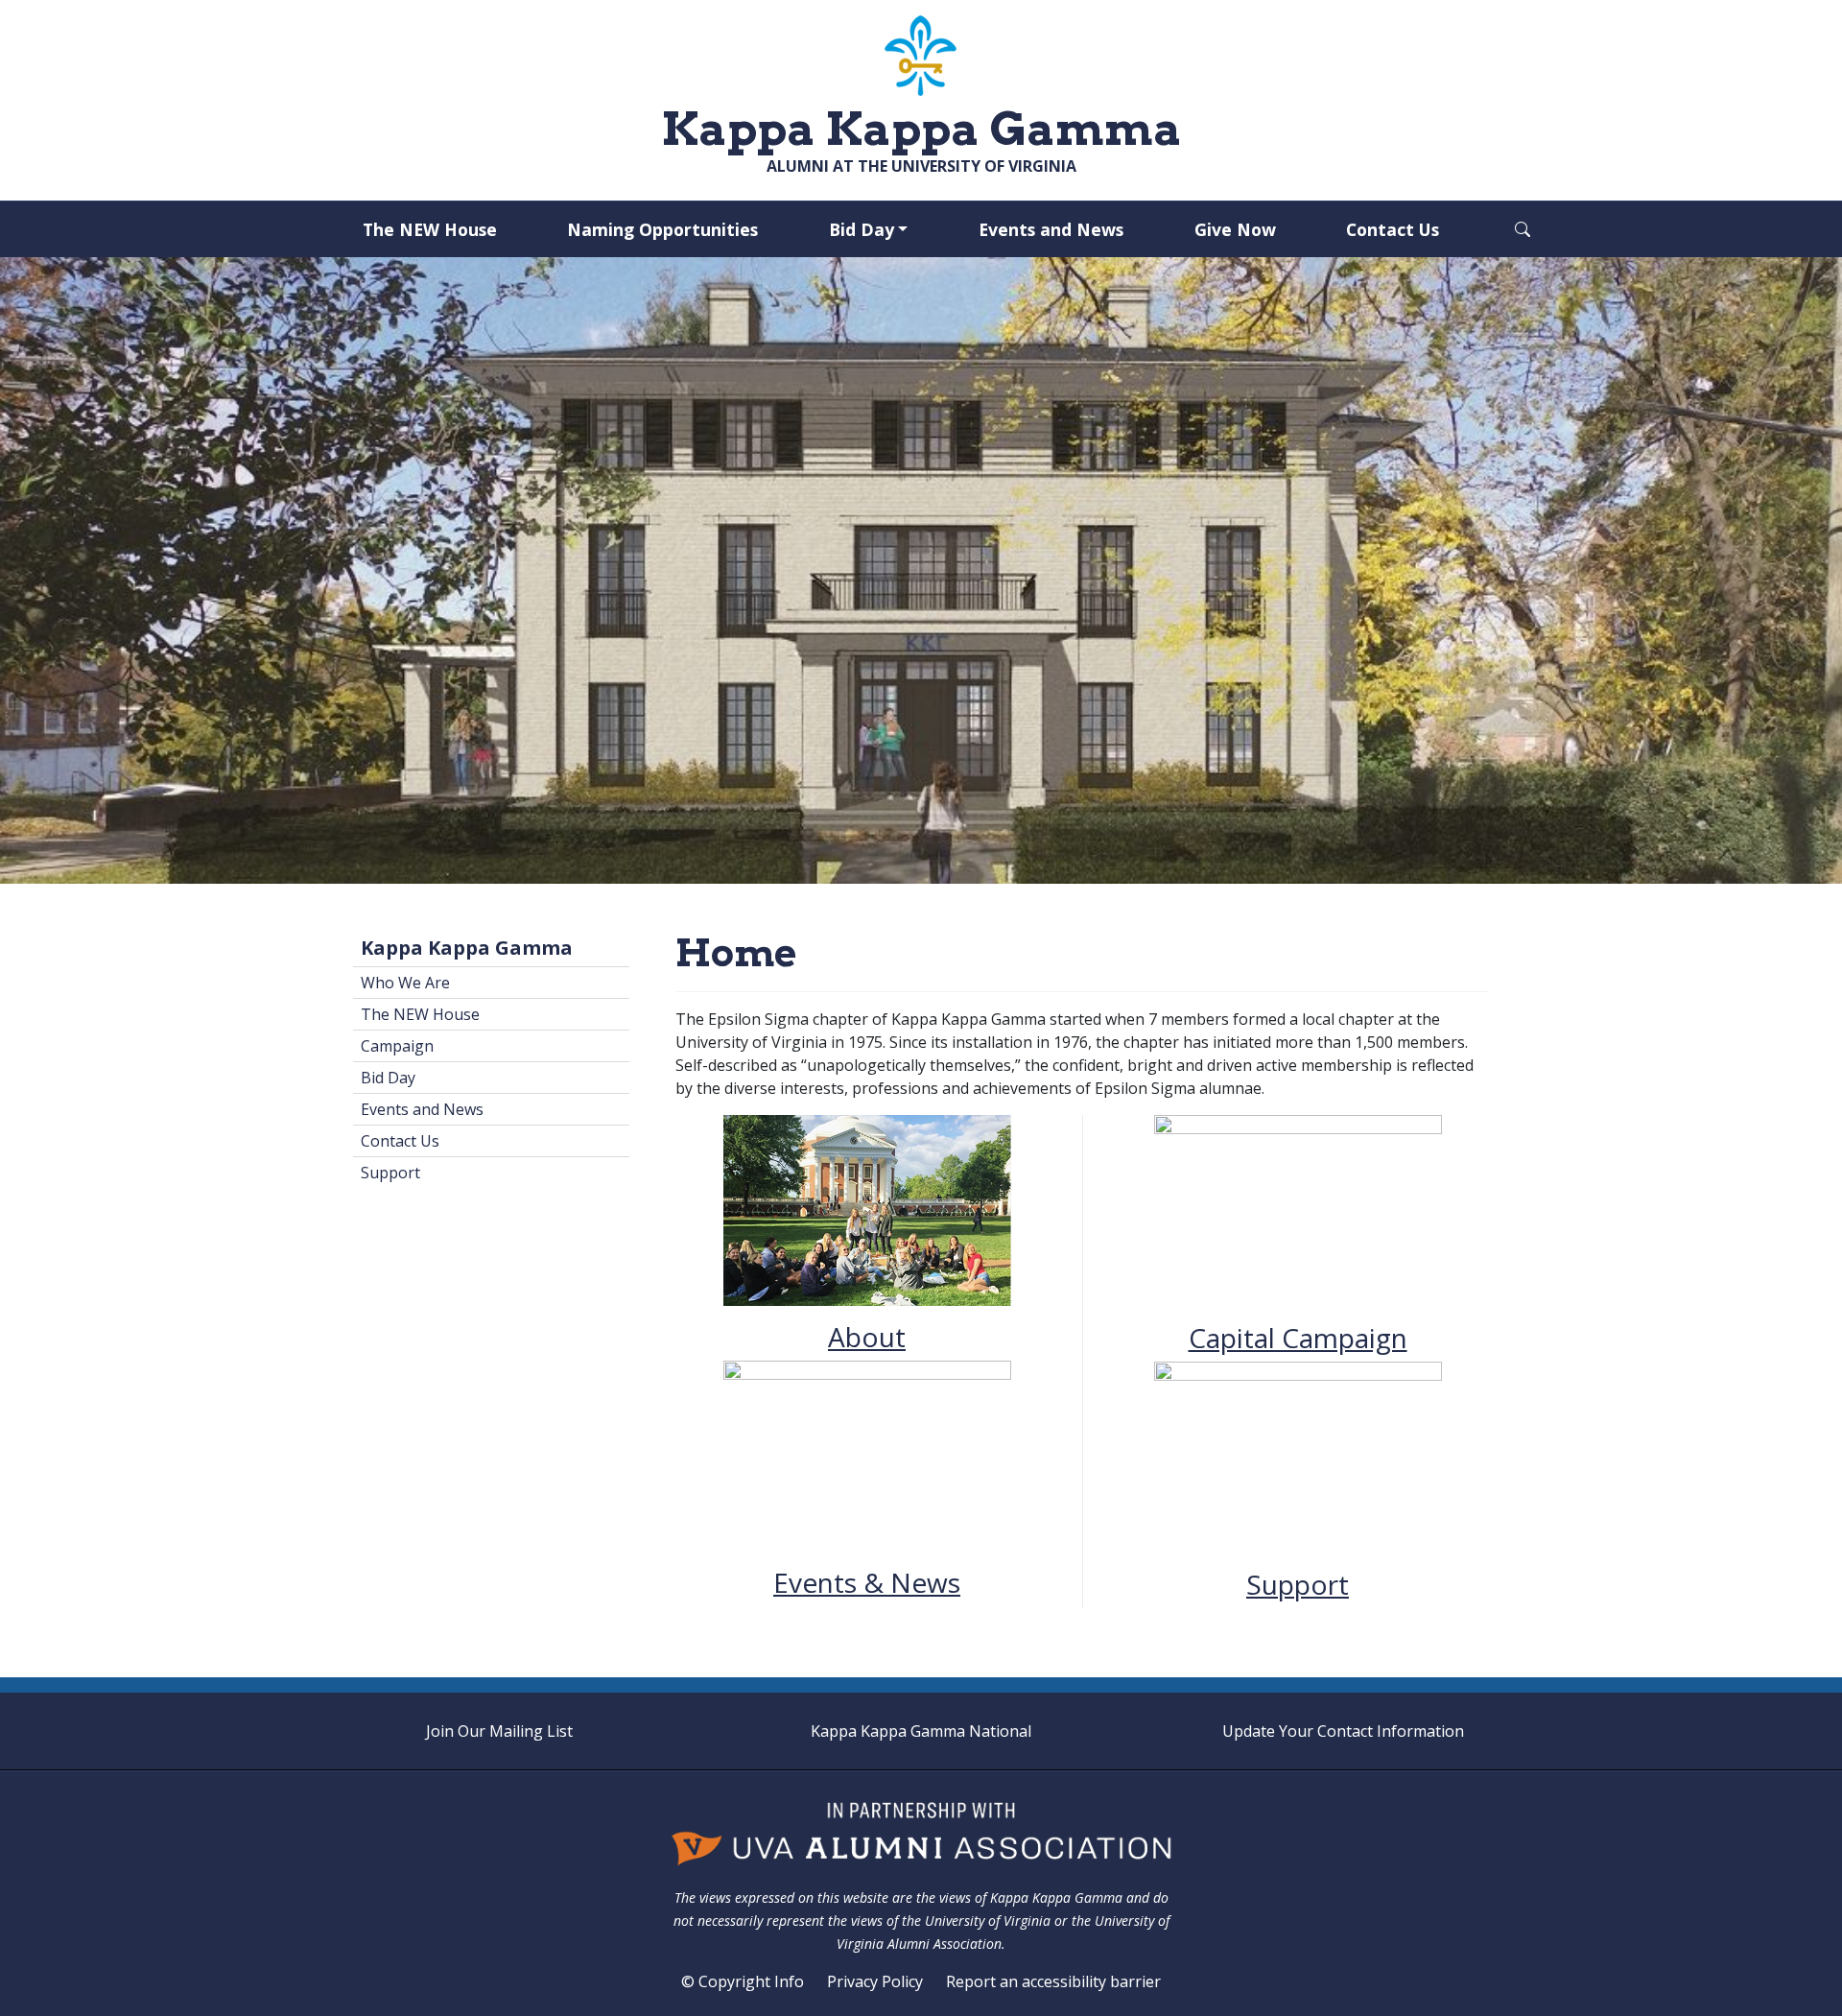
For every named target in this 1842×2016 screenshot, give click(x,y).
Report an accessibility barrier (1053, 1981)
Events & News (867, 1582)
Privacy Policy (875, 1981)
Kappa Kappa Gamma (467, 948)
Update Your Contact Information (1343, 1731)
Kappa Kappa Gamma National (921, 1731)
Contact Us (1393, 229)
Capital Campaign (1298, 1338)
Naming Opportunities (662, 229)
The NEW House (430, 229)
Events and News (1051, 229)
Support (1298, 1584)
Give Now (1235, 229)
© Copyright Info (743, 1981)
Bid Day (862, 229)
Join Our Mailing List (499, 1731)
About (867, 1337)
